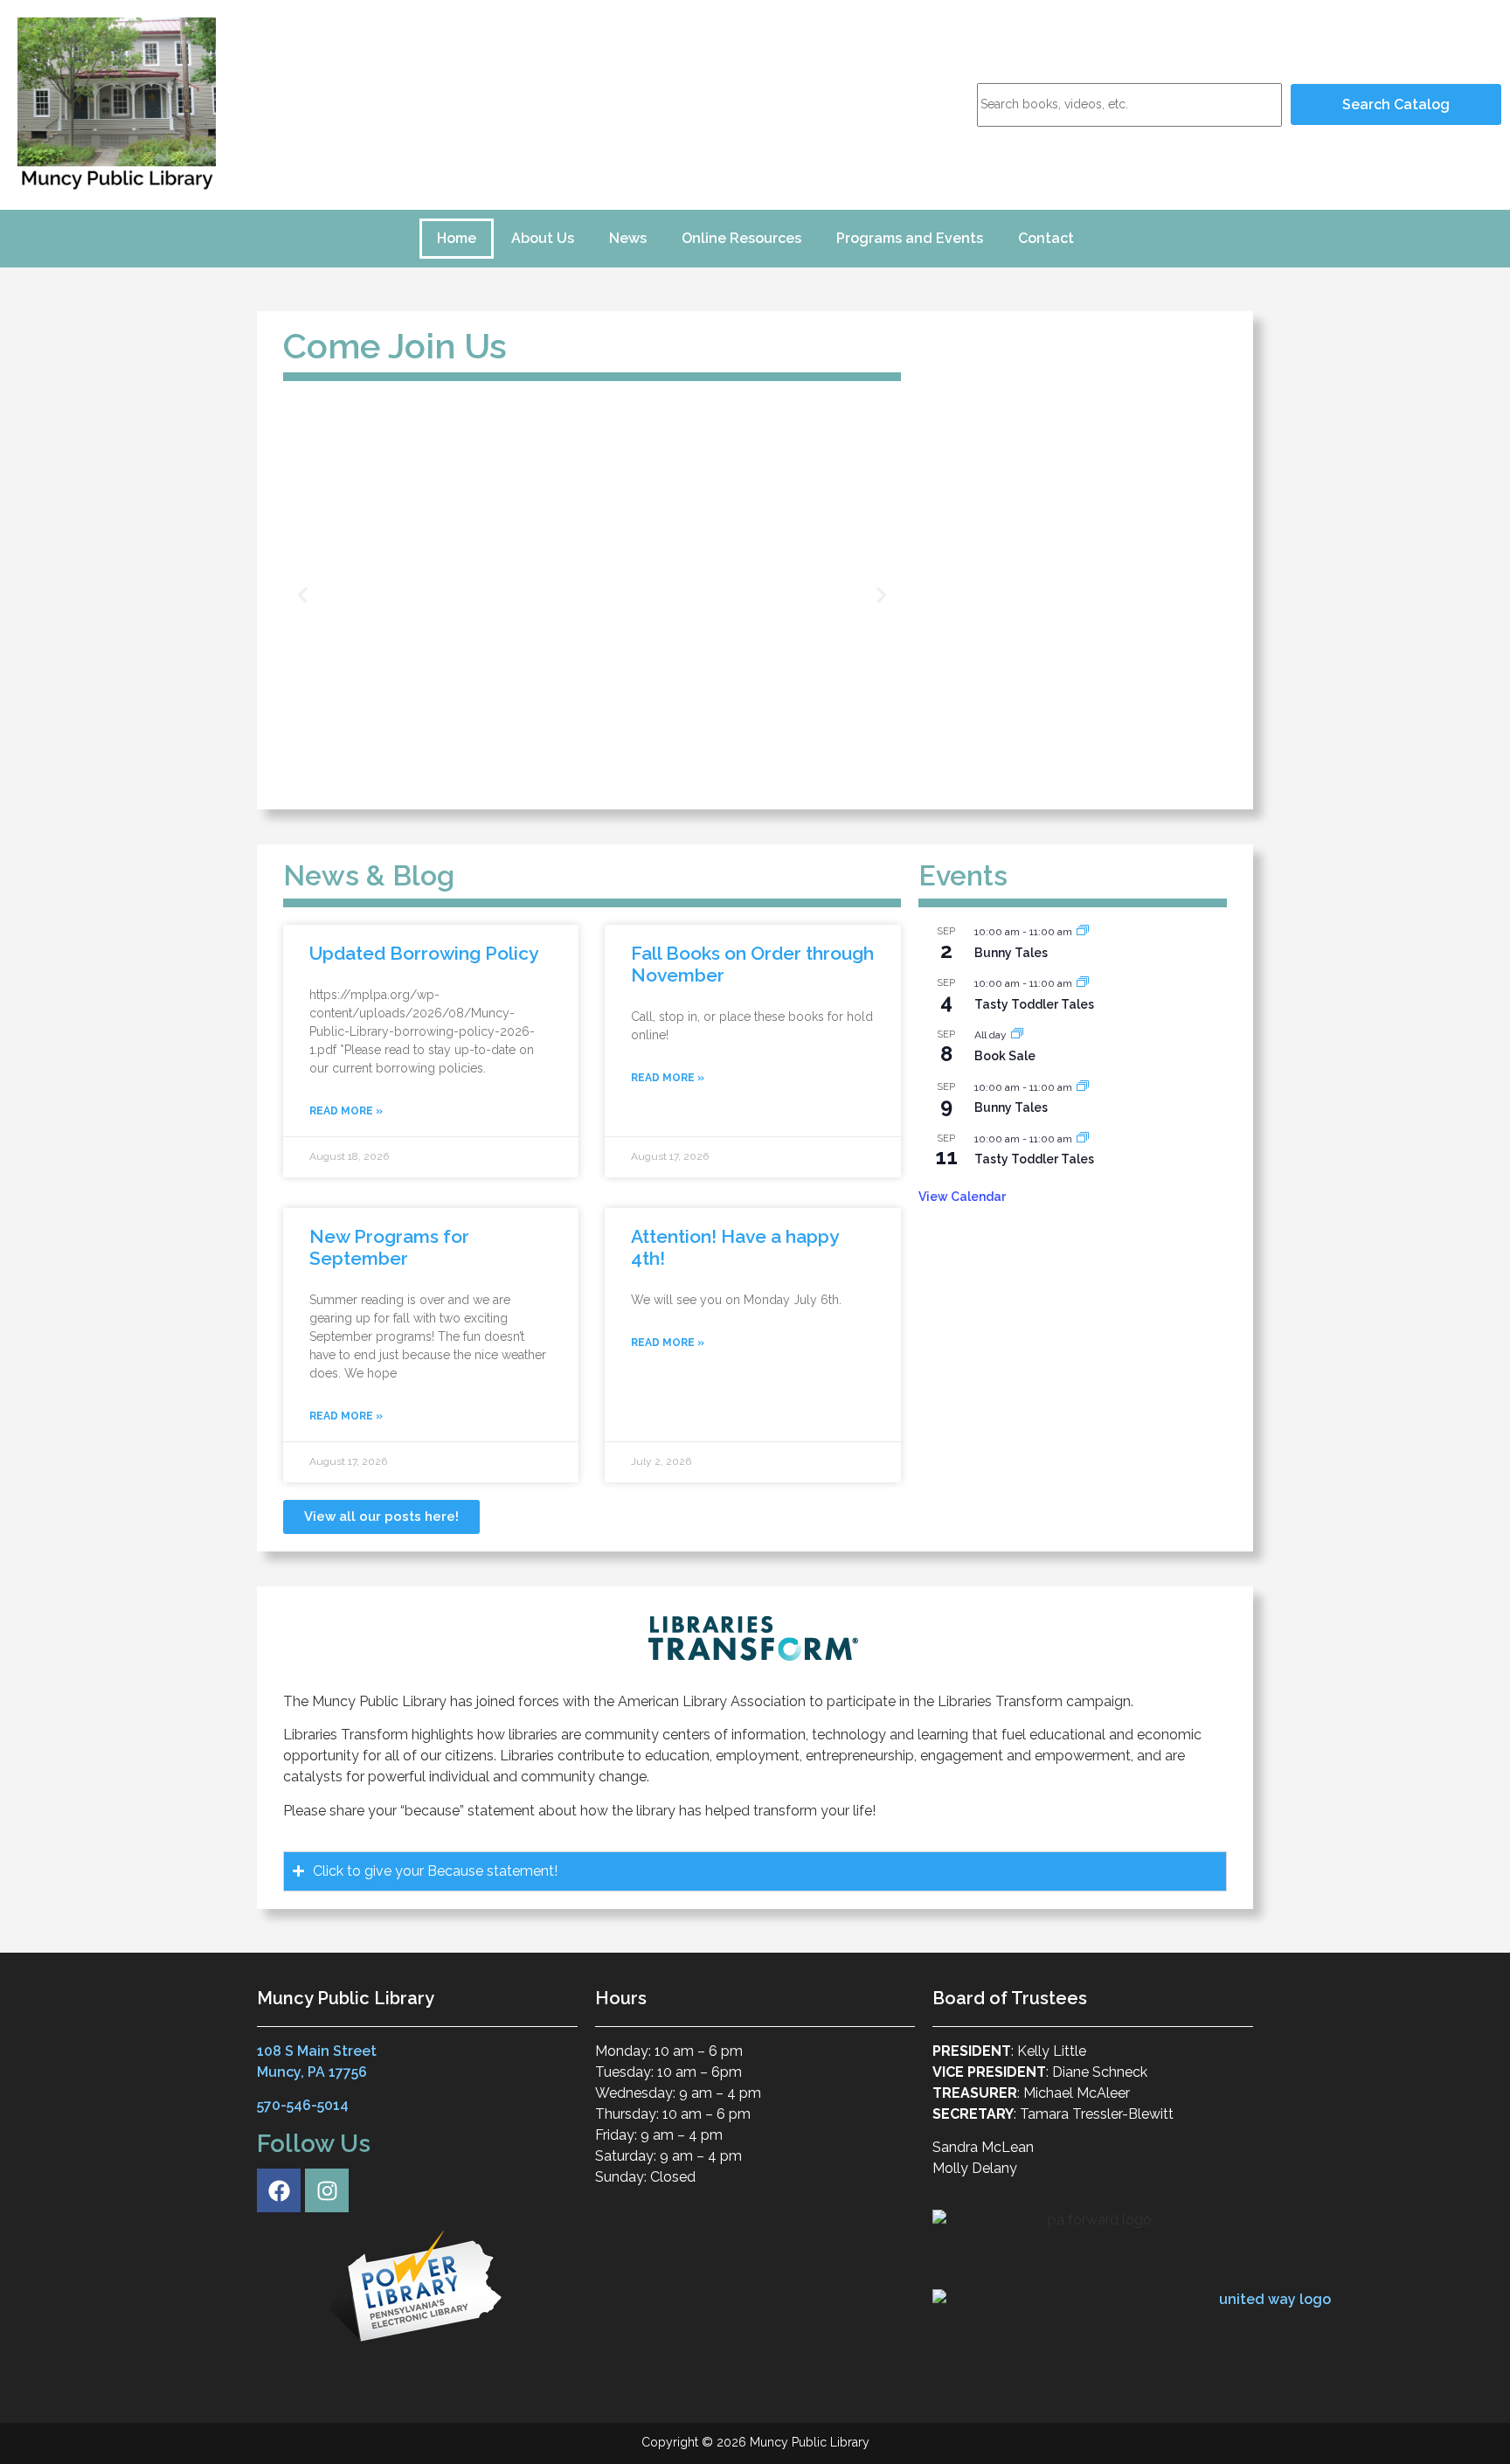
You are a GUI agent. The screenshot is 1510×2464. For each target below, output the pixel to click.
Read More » (346, 1111)
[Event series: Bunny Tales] (1083, 932)
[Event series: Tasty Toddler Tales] (1083, 983)
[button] (303, 596)
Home (457, 238)
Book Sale (1005, 1056)
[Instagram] (327, 2190)
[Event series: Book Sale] (1017, 1035)
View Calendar (962, 1197)
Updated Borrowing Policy (424, 953)
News (628, 238)
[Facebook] (279, 2190)
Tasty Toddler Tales (1034, 1004)
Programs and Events (910, 238)
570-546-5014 (303, 2105)
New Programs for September (389, 1247)
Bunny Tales (1011, 953)
